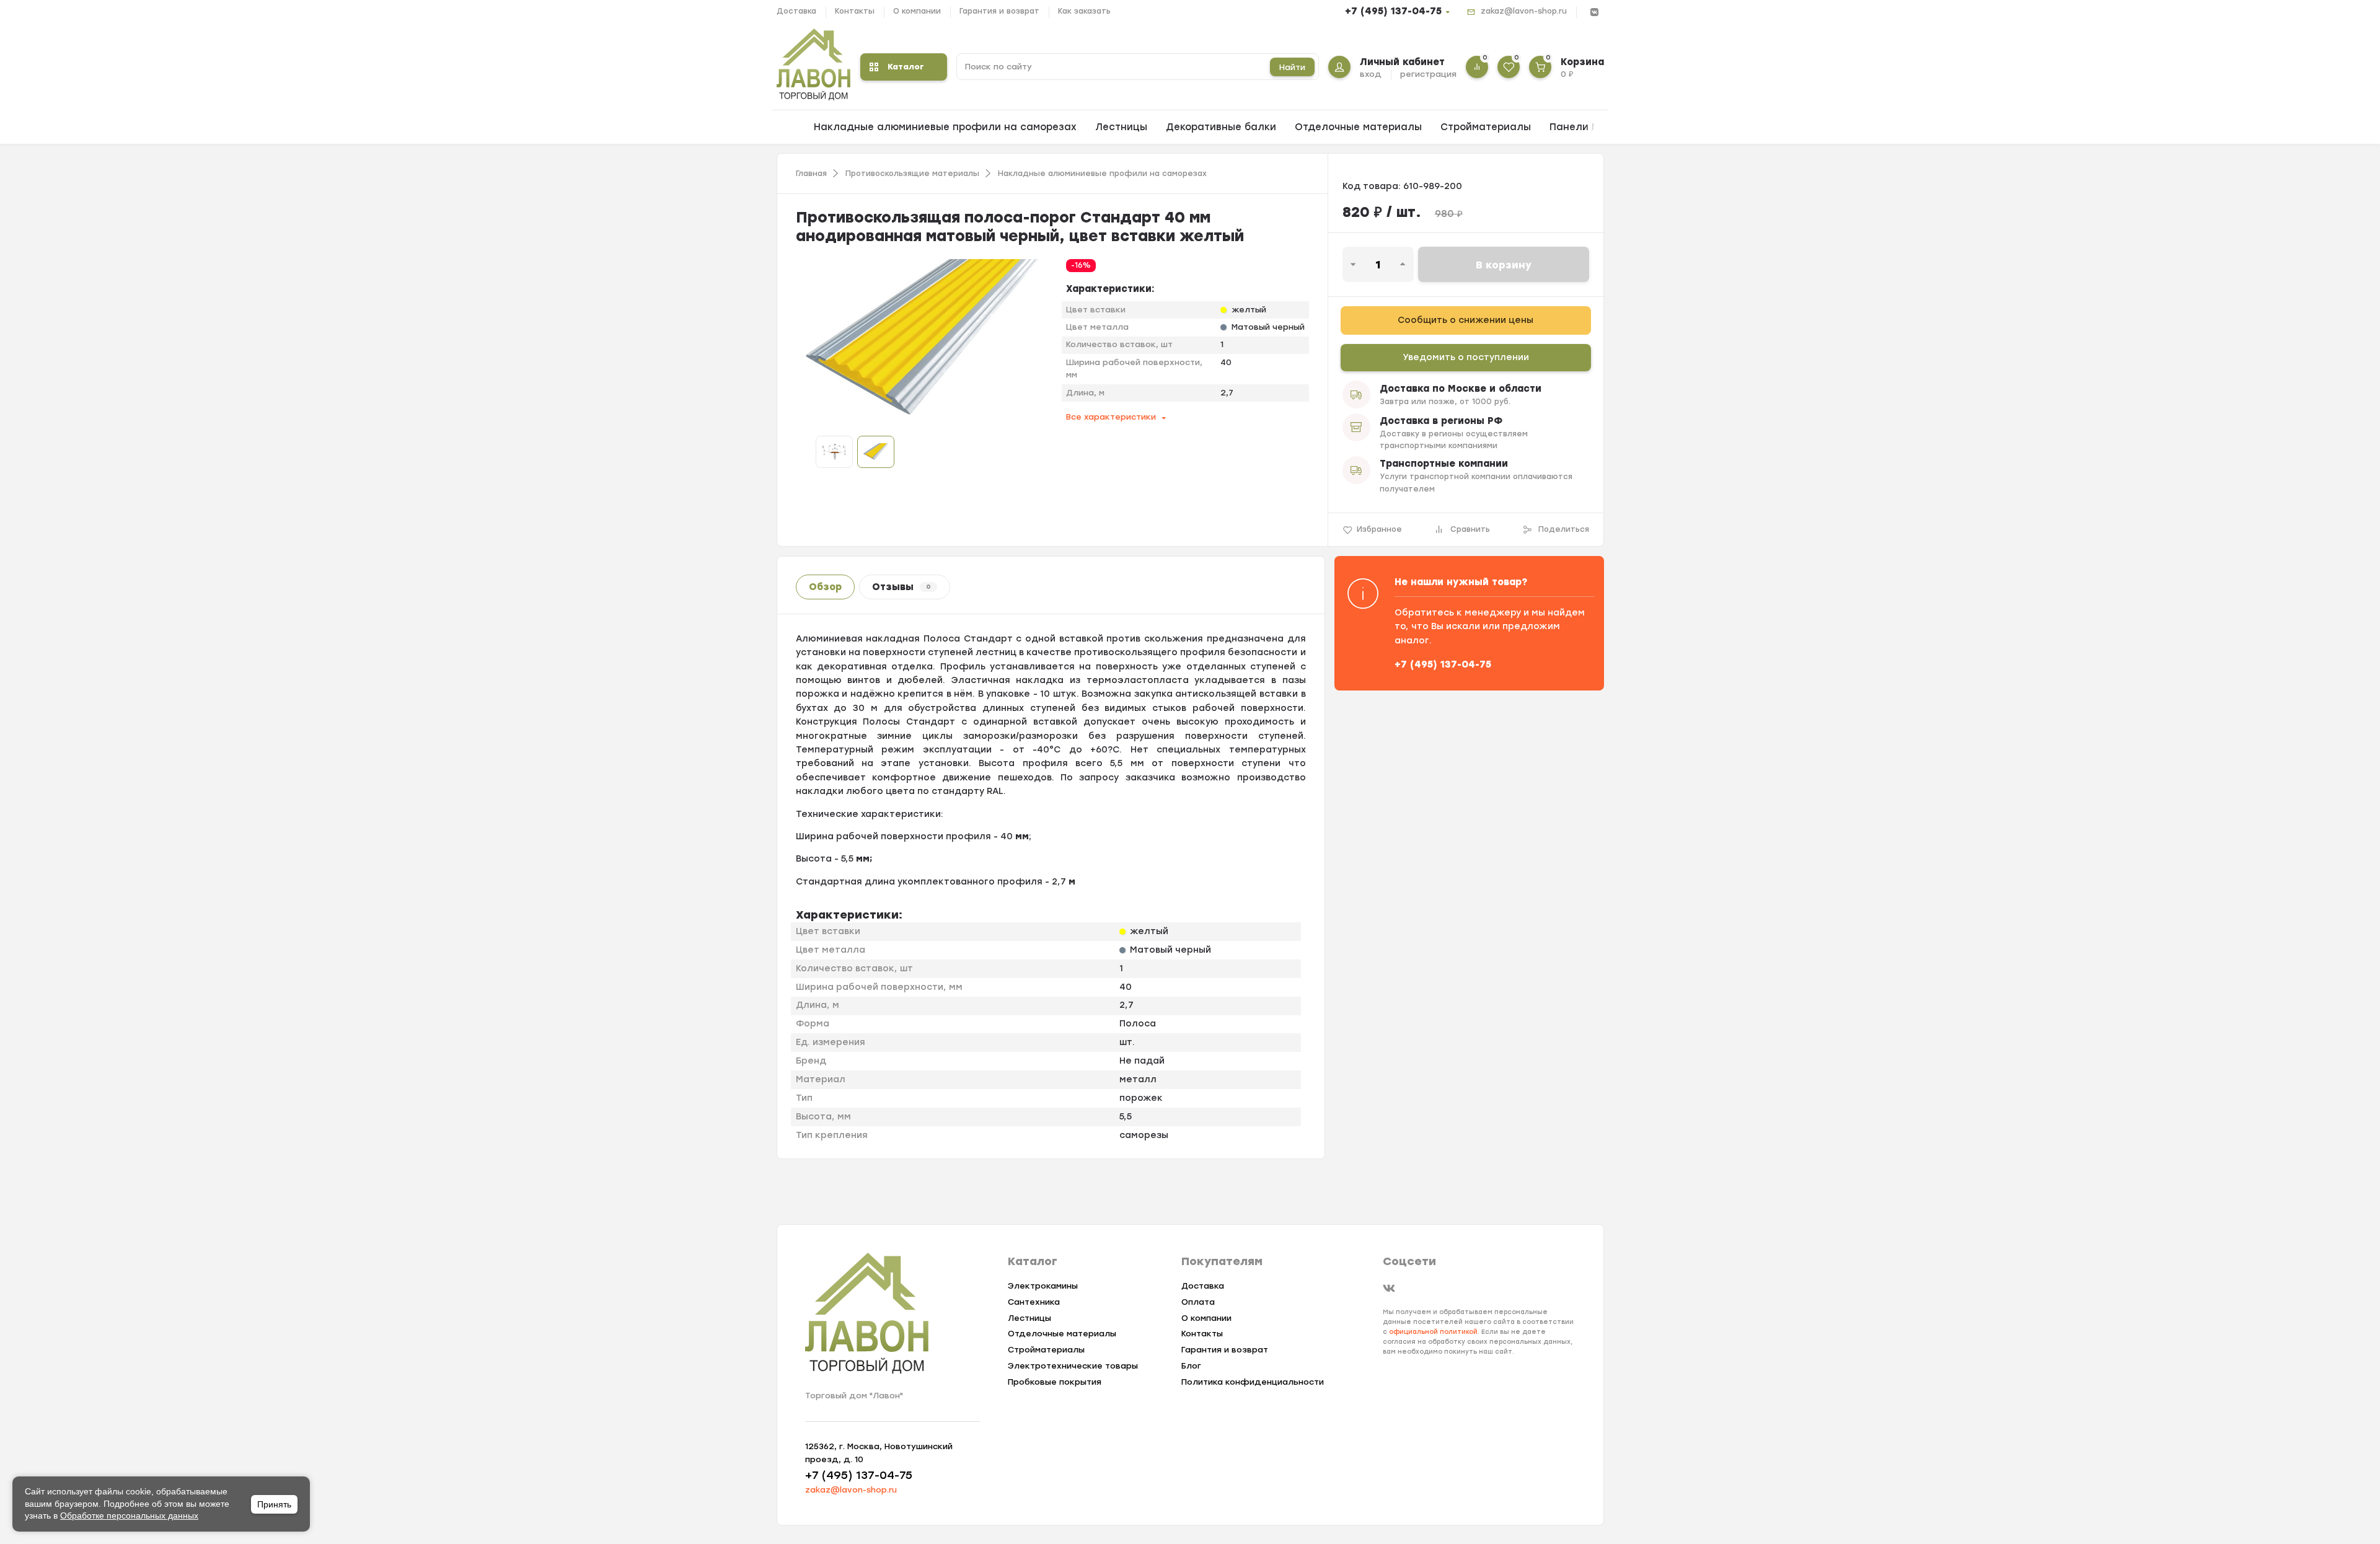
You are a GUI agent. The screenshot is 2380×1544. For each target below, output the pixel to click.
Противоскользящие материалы (912, 174)
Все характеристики (1111, 417)
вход (1371, 74)
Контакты (855, 11)
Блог (1191, 1366)
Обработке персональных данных (129, 1515)
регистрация (1428, 74)
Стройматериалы (1486, 127)
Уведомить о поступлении (1466, 357)
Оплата (1198, 1302)
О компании (917, 11)
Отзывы (901, 587)
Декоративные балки (1221, 127)
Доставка (796, 11)
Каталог (906, 67)
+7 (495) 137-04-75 (1393, 11)
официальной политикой (1433, 1332)
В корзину (1504, 265)
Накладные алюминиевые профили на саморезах (945, 127)
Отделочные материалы (1358, 127)
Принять (274, 1504)
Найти (1292, 67)
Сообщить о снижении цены (1465, 320)
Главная (811, 174)
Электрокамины (1043, 1286)
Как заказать (1084, 11)
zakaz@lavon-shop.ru (1524, 11)
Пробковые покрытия (1055, 1382)
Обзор (825, 587)
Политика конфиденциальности (1253, 1382)
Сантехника (1034, 1302)
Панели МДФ (1583, 127)
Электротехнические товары (1073, 1366)
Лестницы (1121, 127)
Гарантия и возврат (999, 11)
